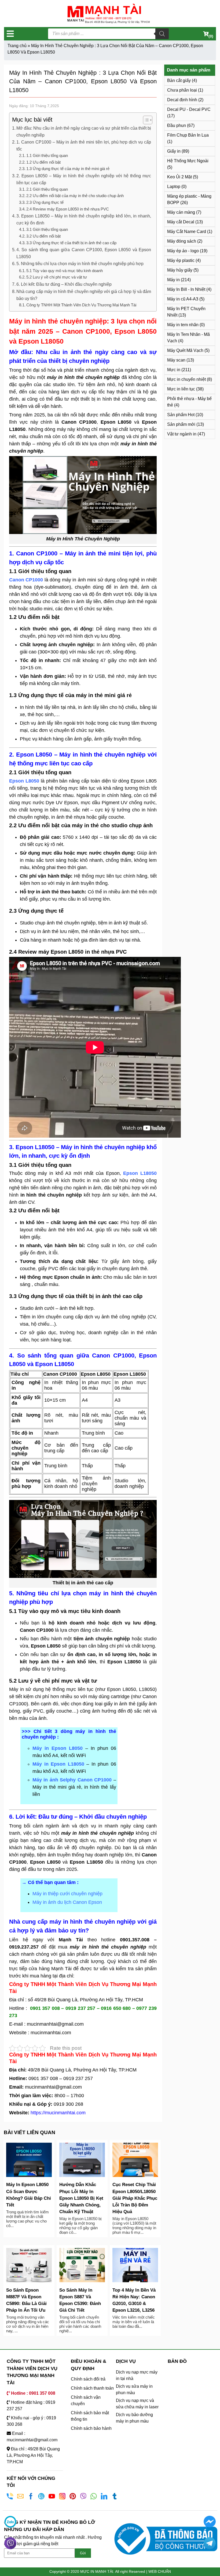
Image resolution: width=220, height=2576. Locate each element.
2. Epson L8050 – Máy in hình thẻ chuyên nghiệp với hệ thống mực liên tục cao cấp (84, 179)
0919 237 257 (78, 2078)
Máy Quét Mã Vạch (185, 350)
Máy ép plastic (181, 260)
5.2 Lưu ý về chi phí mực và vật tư (57, 277)
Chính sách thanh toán (92, 2388)
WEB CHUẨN (160, 2571)
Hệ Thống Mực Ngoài (188, 161)
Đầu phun (177, 125)
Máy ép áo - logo (183, 251)
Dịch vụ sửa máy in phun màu (134, 2389)
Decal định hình (182, 100)
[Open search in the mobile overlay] (108, 34)
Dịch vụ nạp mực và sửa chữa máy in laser (137, 2404)
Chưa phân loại (182, 90)
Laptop (174, 187)
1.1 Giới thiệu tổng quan (47, 156)
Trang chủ (17, 46)
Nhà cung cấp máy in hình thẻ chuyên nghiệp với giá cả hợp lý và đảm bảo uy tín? (84, 295)
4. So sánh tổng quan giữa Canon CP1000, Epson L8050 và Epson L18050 (84, 253)
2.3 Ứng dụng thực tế (45, 202)
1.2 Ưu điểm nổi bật (43, 162)
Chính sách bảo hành (91, 2428)
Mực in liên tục (181, 389)
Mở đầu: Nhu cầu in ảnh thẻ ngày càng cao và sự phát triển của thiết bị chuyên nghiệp (84, 131)
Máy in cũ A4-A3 (183, 299)
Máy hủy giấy (180, 270)
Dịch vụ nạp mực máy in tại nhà (137, 2375)
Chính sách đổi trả (88, 2379)
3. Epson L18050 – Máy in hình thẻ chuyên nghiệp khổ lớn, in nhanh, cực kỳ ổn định (84, 219)
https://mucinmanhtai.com (58, 2113)
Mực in (174, 370)
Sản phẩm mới (181, 424)
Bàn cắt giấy (179, 80)
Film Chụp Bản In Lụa (188, 135)
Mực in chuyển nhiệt (186, 379)
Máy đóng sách (182, 241)
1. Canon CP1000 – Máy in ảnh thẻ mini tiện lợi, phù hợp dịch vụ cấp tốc (84, 145)
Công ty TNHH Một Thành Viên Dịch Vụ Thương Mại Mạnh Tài (81, 305)
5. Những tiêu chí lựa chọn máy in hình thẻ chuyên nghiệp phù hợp (80, 264)
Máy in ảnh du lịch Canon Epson (67, 1902)
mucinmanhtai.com (51, 2033)
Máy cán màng (181, 212)
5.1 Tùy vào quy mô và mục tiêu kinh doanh (65, 271)
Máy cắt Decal (181, 222)
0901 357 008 (43, 2078)
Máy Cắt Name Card (187, 232)
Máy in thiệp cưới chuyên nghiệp (67, 1894)
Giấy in (174, 151)
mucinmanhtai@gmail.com (56, 2024)
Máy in (173, 280)
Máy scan (176, 360)
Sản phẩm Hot (181, 415)
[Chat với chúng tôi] (10, 2522)
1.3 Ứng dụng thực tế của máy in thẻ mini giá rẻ (68, 169)
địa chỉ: (67, 1976)
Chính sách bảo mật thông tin (90, 2416)
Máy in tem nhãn (183, 325)
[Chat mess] (209, 2522)
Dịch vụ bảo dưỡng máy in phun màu (134, 2418)
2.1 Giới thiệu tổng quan (47, 189)
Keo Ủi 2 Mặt (179, 177)
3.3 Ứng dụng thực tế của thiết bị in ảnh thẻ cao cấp (71, 243)
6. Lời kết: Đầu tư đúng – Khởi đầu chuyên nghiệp (64, 284)
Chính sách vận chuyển (86, 2400)
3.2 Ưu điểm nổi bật (43, 236)
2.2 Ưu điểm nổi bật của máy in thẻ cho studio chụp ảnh (75, 196)
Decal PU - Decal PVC (189, 109)
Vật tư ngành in (182, 434)
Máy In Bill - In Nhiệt (186, 289)
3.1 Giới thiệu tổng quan (47, 230)
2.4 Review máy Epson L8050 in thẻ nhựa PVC (68, 209)
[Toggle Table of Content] (145, 120)
